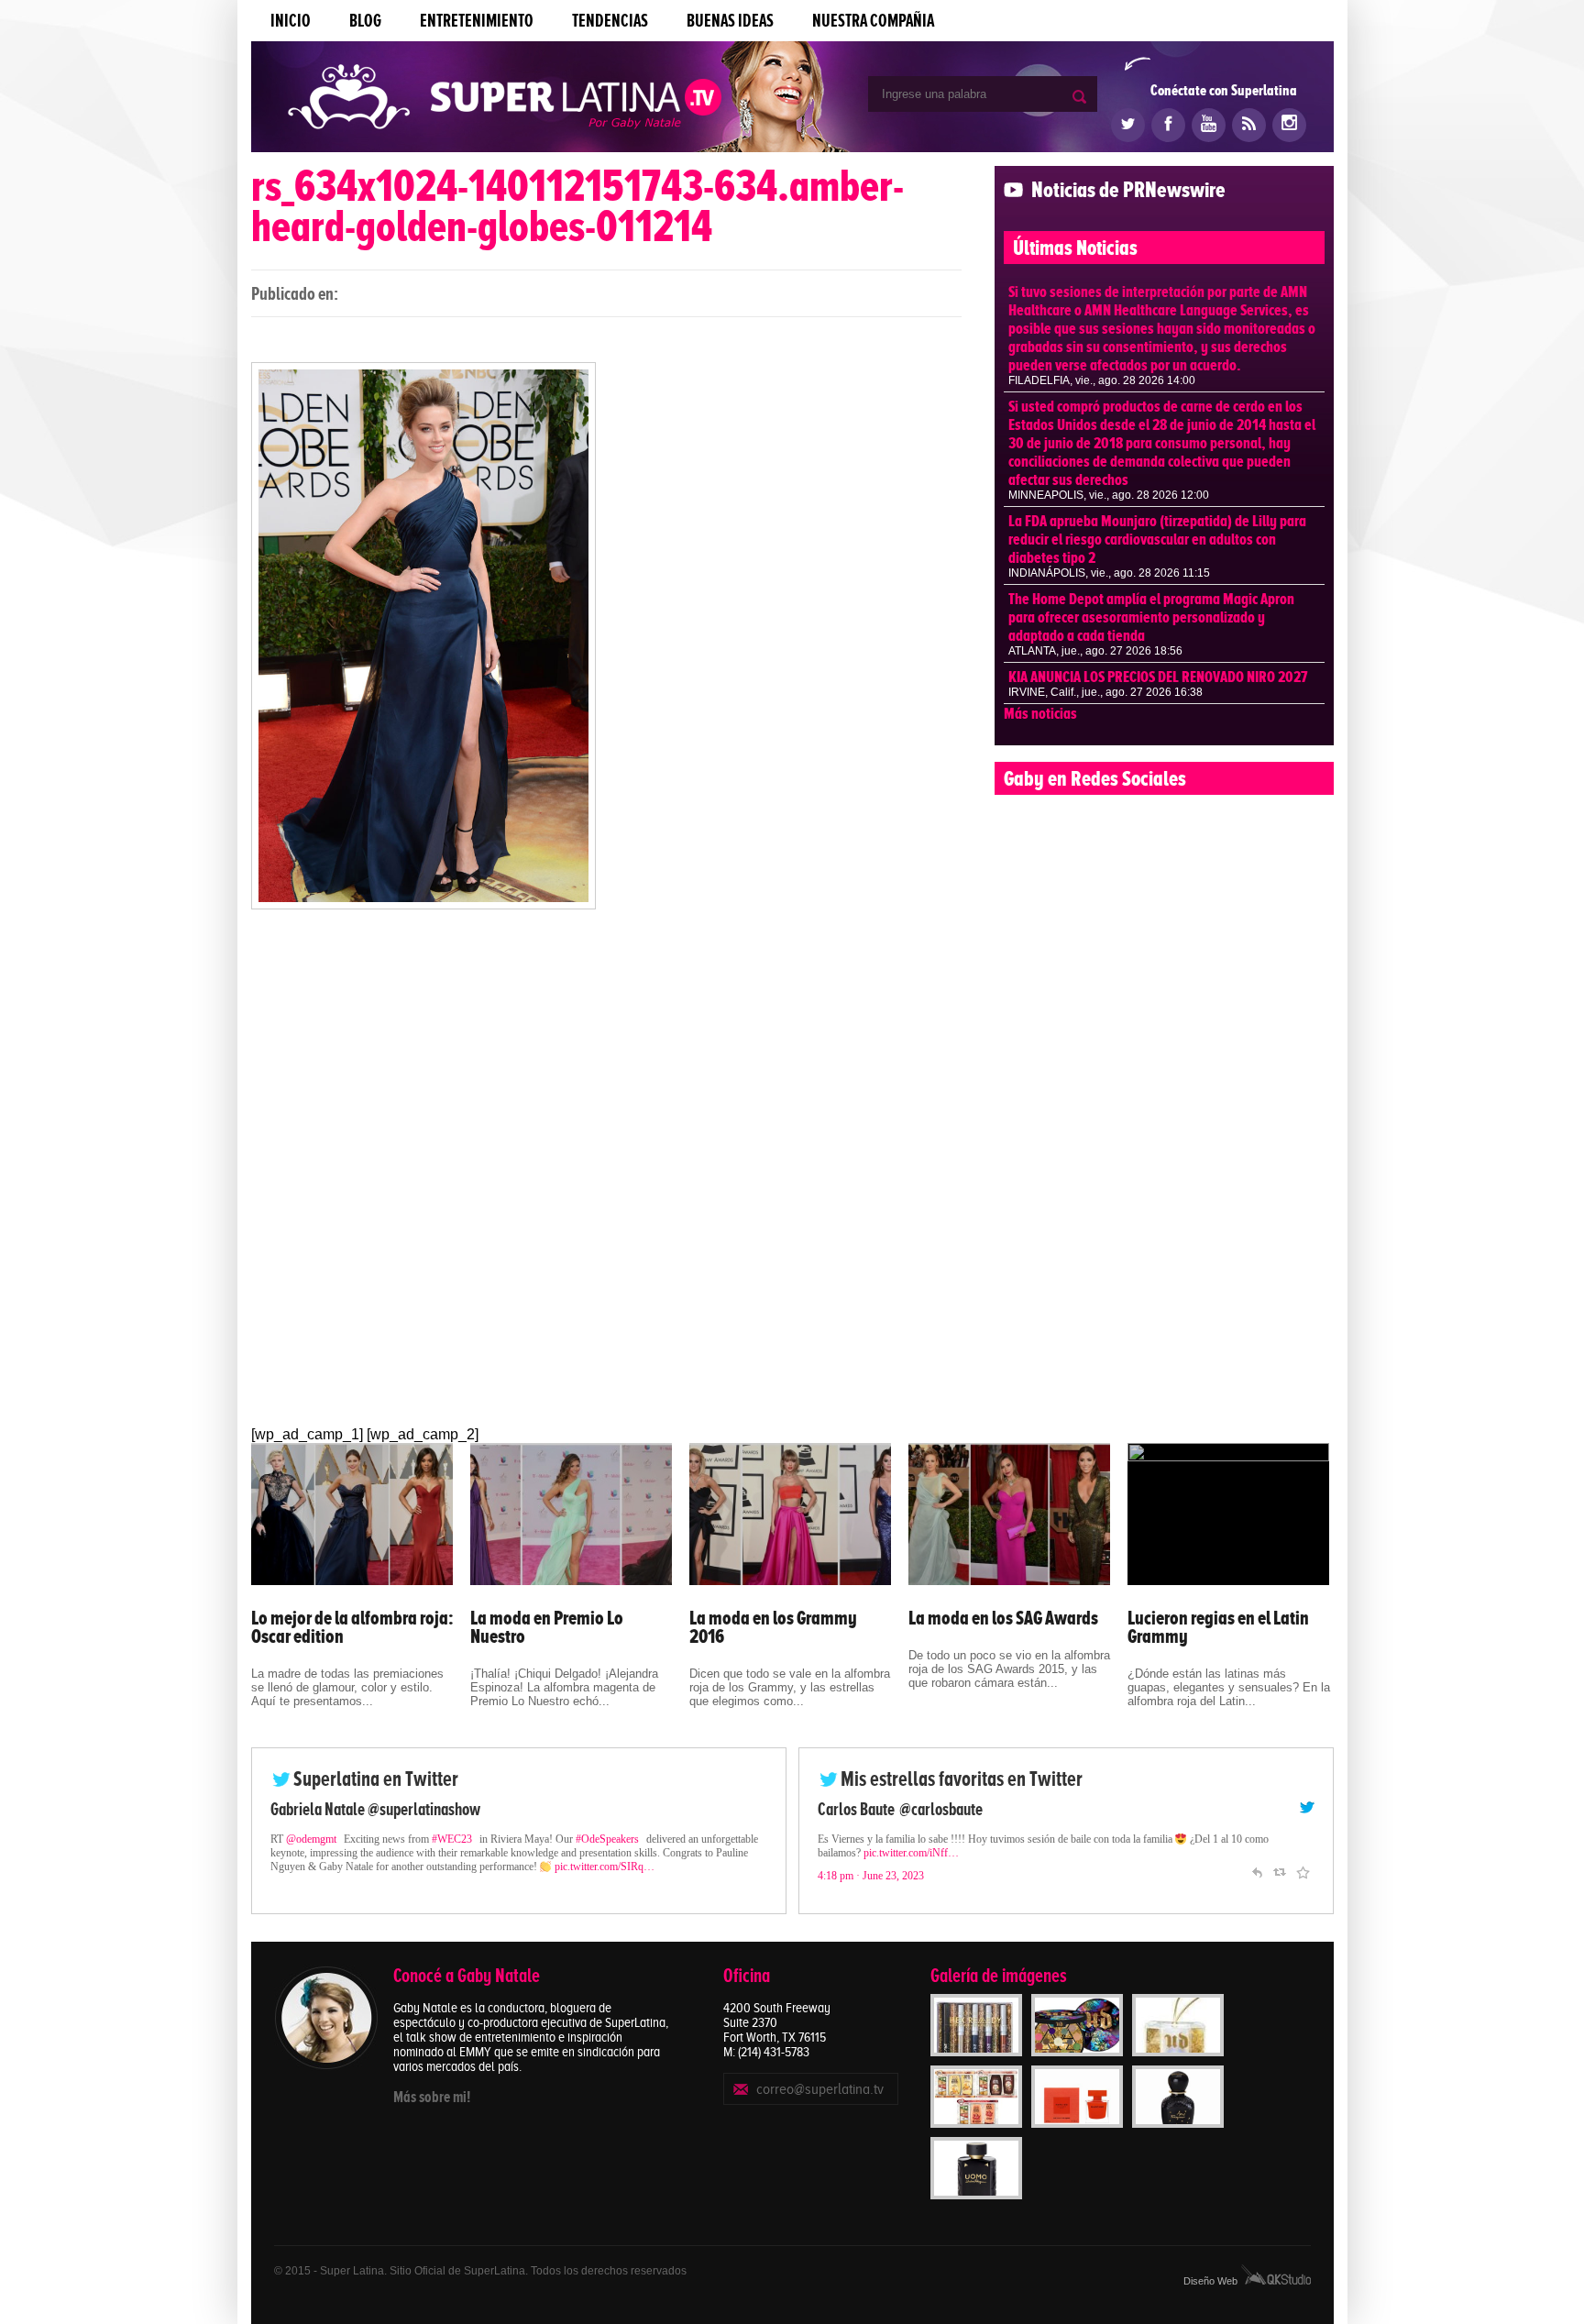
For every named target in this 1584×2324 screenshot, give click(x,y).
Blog (365, 21)
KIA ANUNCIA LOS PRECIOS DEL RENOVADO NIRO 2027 (1158, 677)
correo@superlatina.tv (820, 2089)
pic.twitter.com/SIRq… (605, 1867)
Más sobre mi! (432, 2097)
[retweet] (1280, 1870)
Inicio (291, 21)
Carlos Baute (856, 1809)
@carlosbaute (941, 1809)
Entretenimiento (477, 21)
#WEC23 (452, 1839)
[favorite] (1303, 1870)
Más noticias (1040, 713)
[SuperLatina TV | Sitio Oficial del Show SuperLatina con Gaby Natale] (505, 99)
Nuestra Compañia (873, 21)
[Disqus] (606, 1188)
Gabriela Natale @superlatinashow (375, 1809)
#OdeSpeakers (607, 1839)
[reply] (1257, 1870)
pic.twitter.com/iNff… (911, 1853)
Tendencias (610, 21)
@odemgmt (311, 1839)
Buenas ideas (730, 21)
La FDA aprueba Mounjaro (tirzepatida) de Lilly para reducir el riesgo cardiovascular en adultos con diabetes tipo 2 (1157, 539)
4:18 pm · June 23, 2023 (871, 1876)
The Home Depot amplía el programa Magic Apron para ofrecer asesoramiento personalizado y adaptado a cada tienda (1151, 617)
